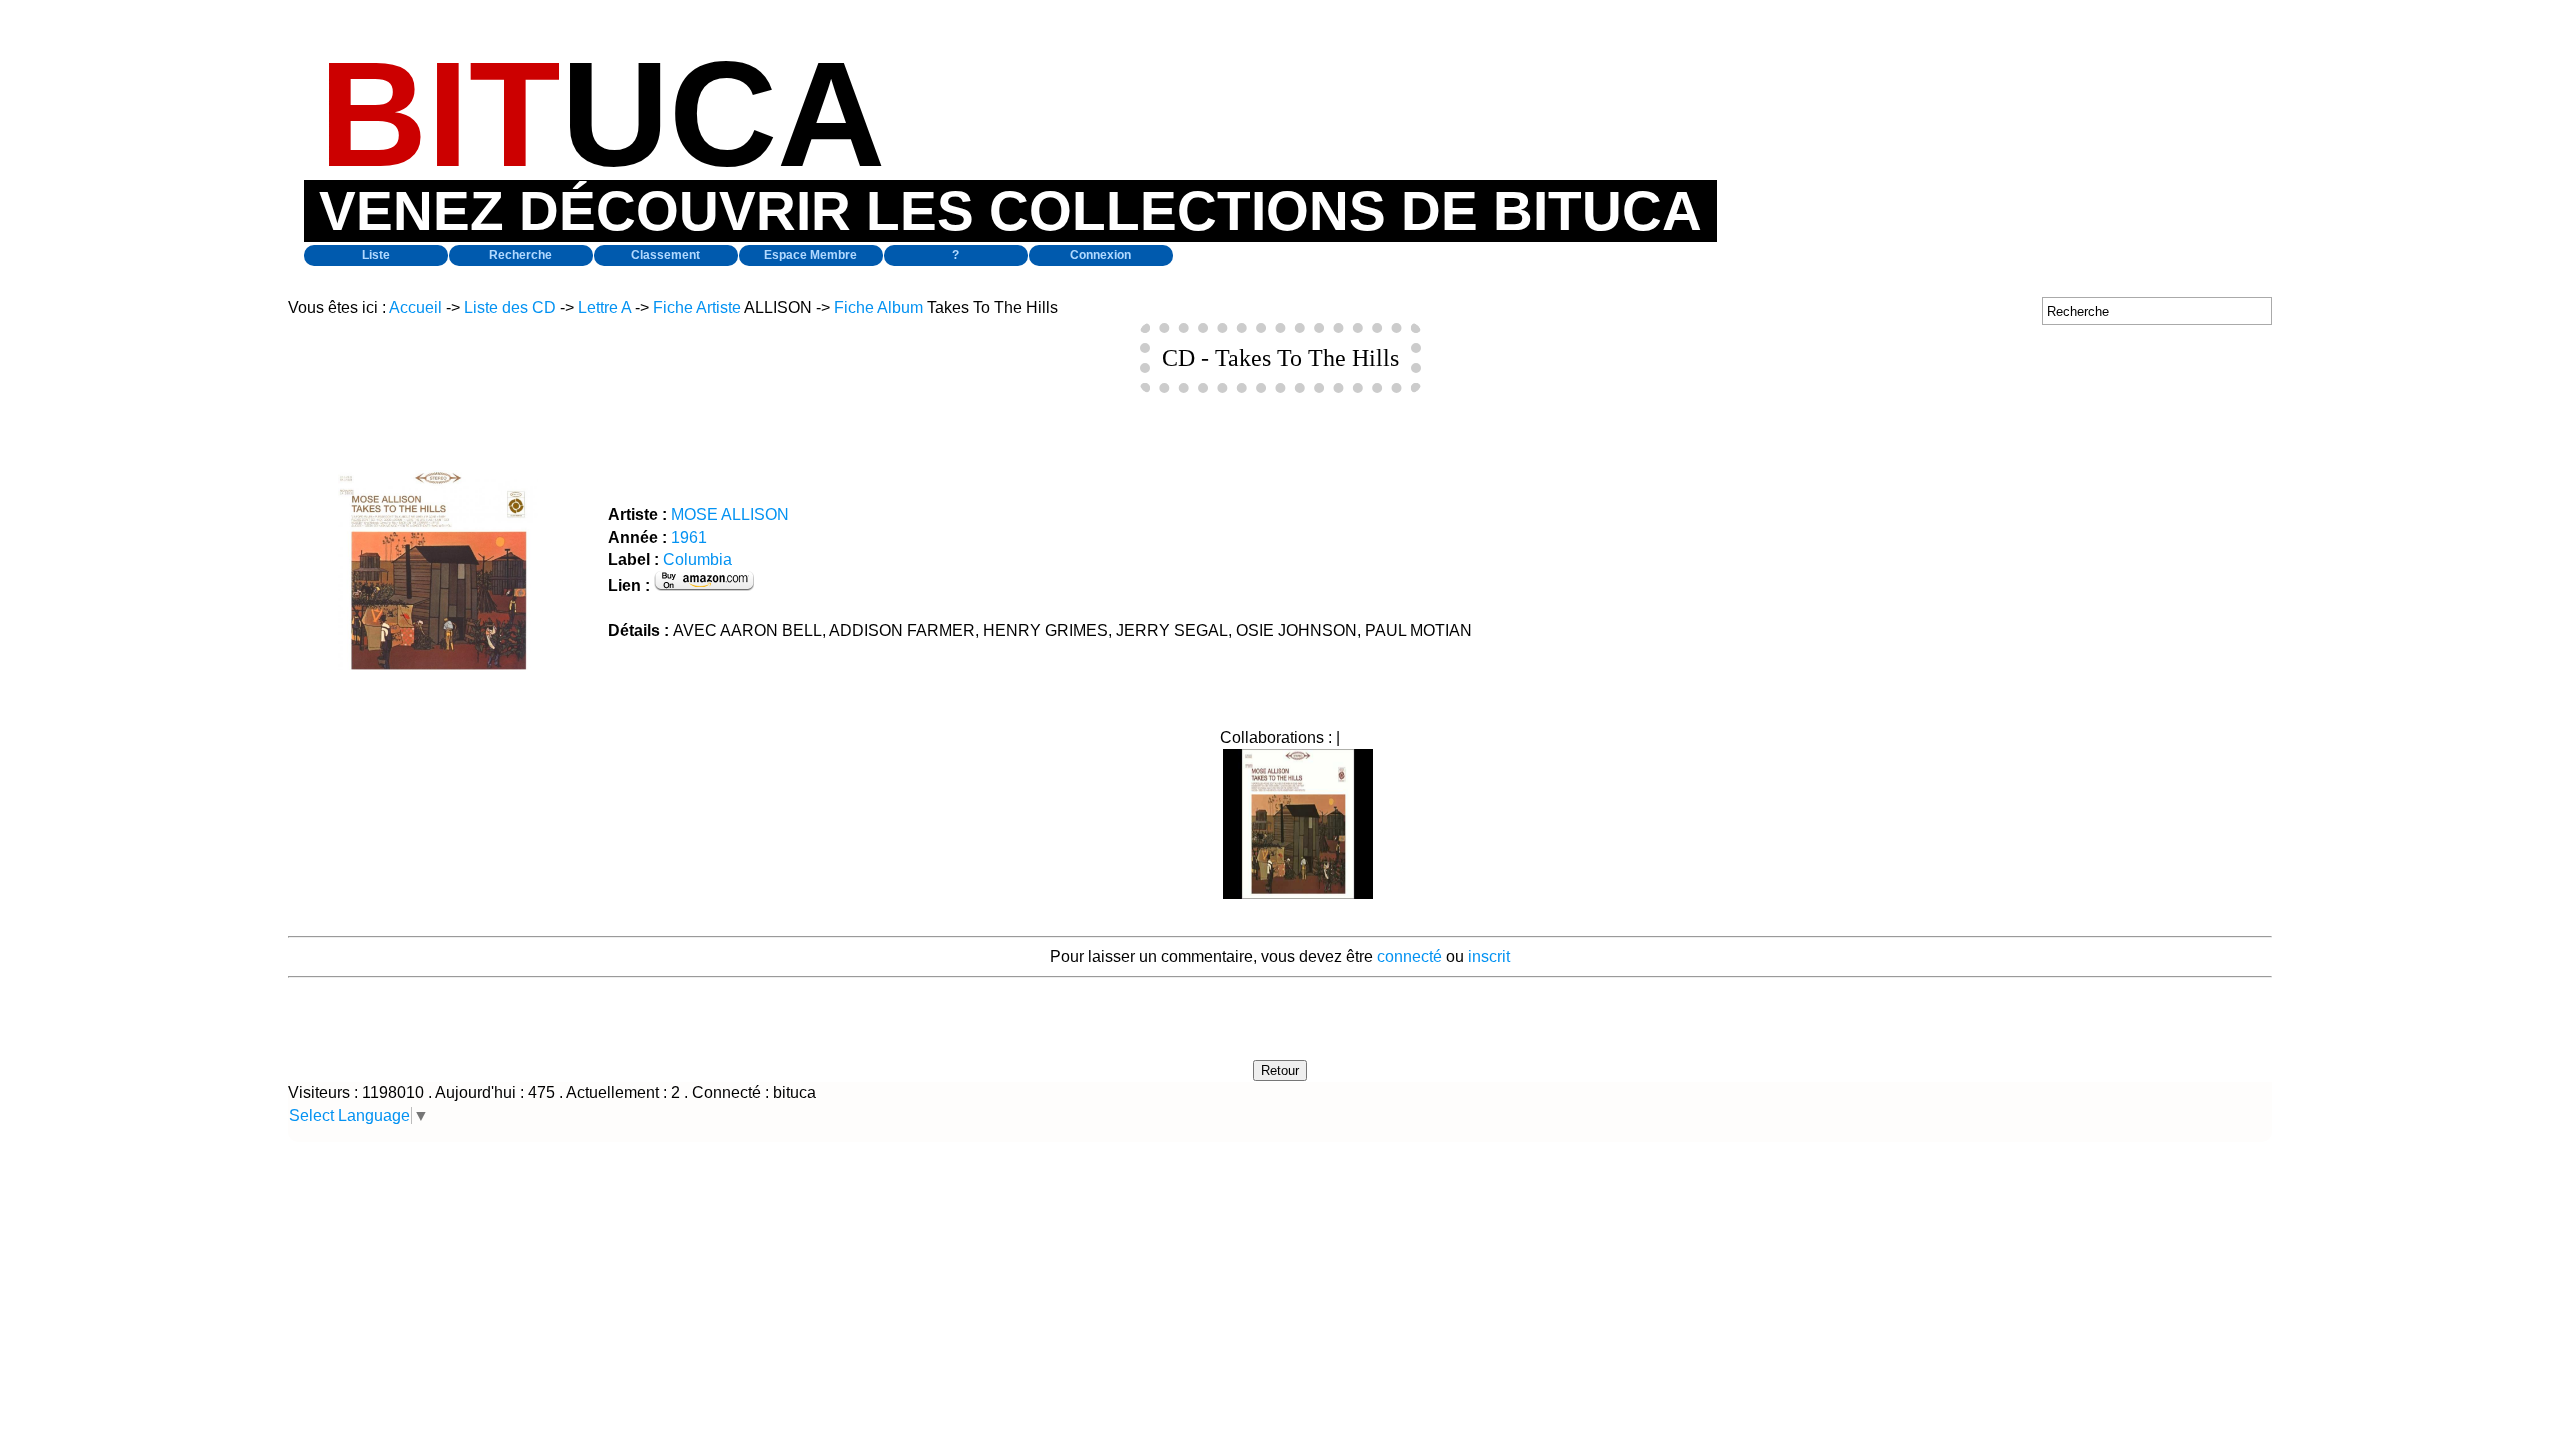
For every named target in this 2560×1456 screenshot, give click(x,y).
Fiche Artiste (697, 307)
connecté (1409, 956)
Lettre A (604, 307)
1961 (689, 537)
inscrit (1489, 956)
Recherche (520, 255)
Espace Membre (810, 255)
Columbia (697, 559)
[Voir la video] (1298, 893)
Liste (376, 255)
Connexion (1100, 255)
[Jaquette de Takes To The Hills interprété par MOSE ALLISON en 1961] (438, 664)
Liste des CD (510, 307)
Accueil (415, 307)
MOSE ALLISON (730, 514)
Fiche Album (878, 307)
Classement (665, 255)
